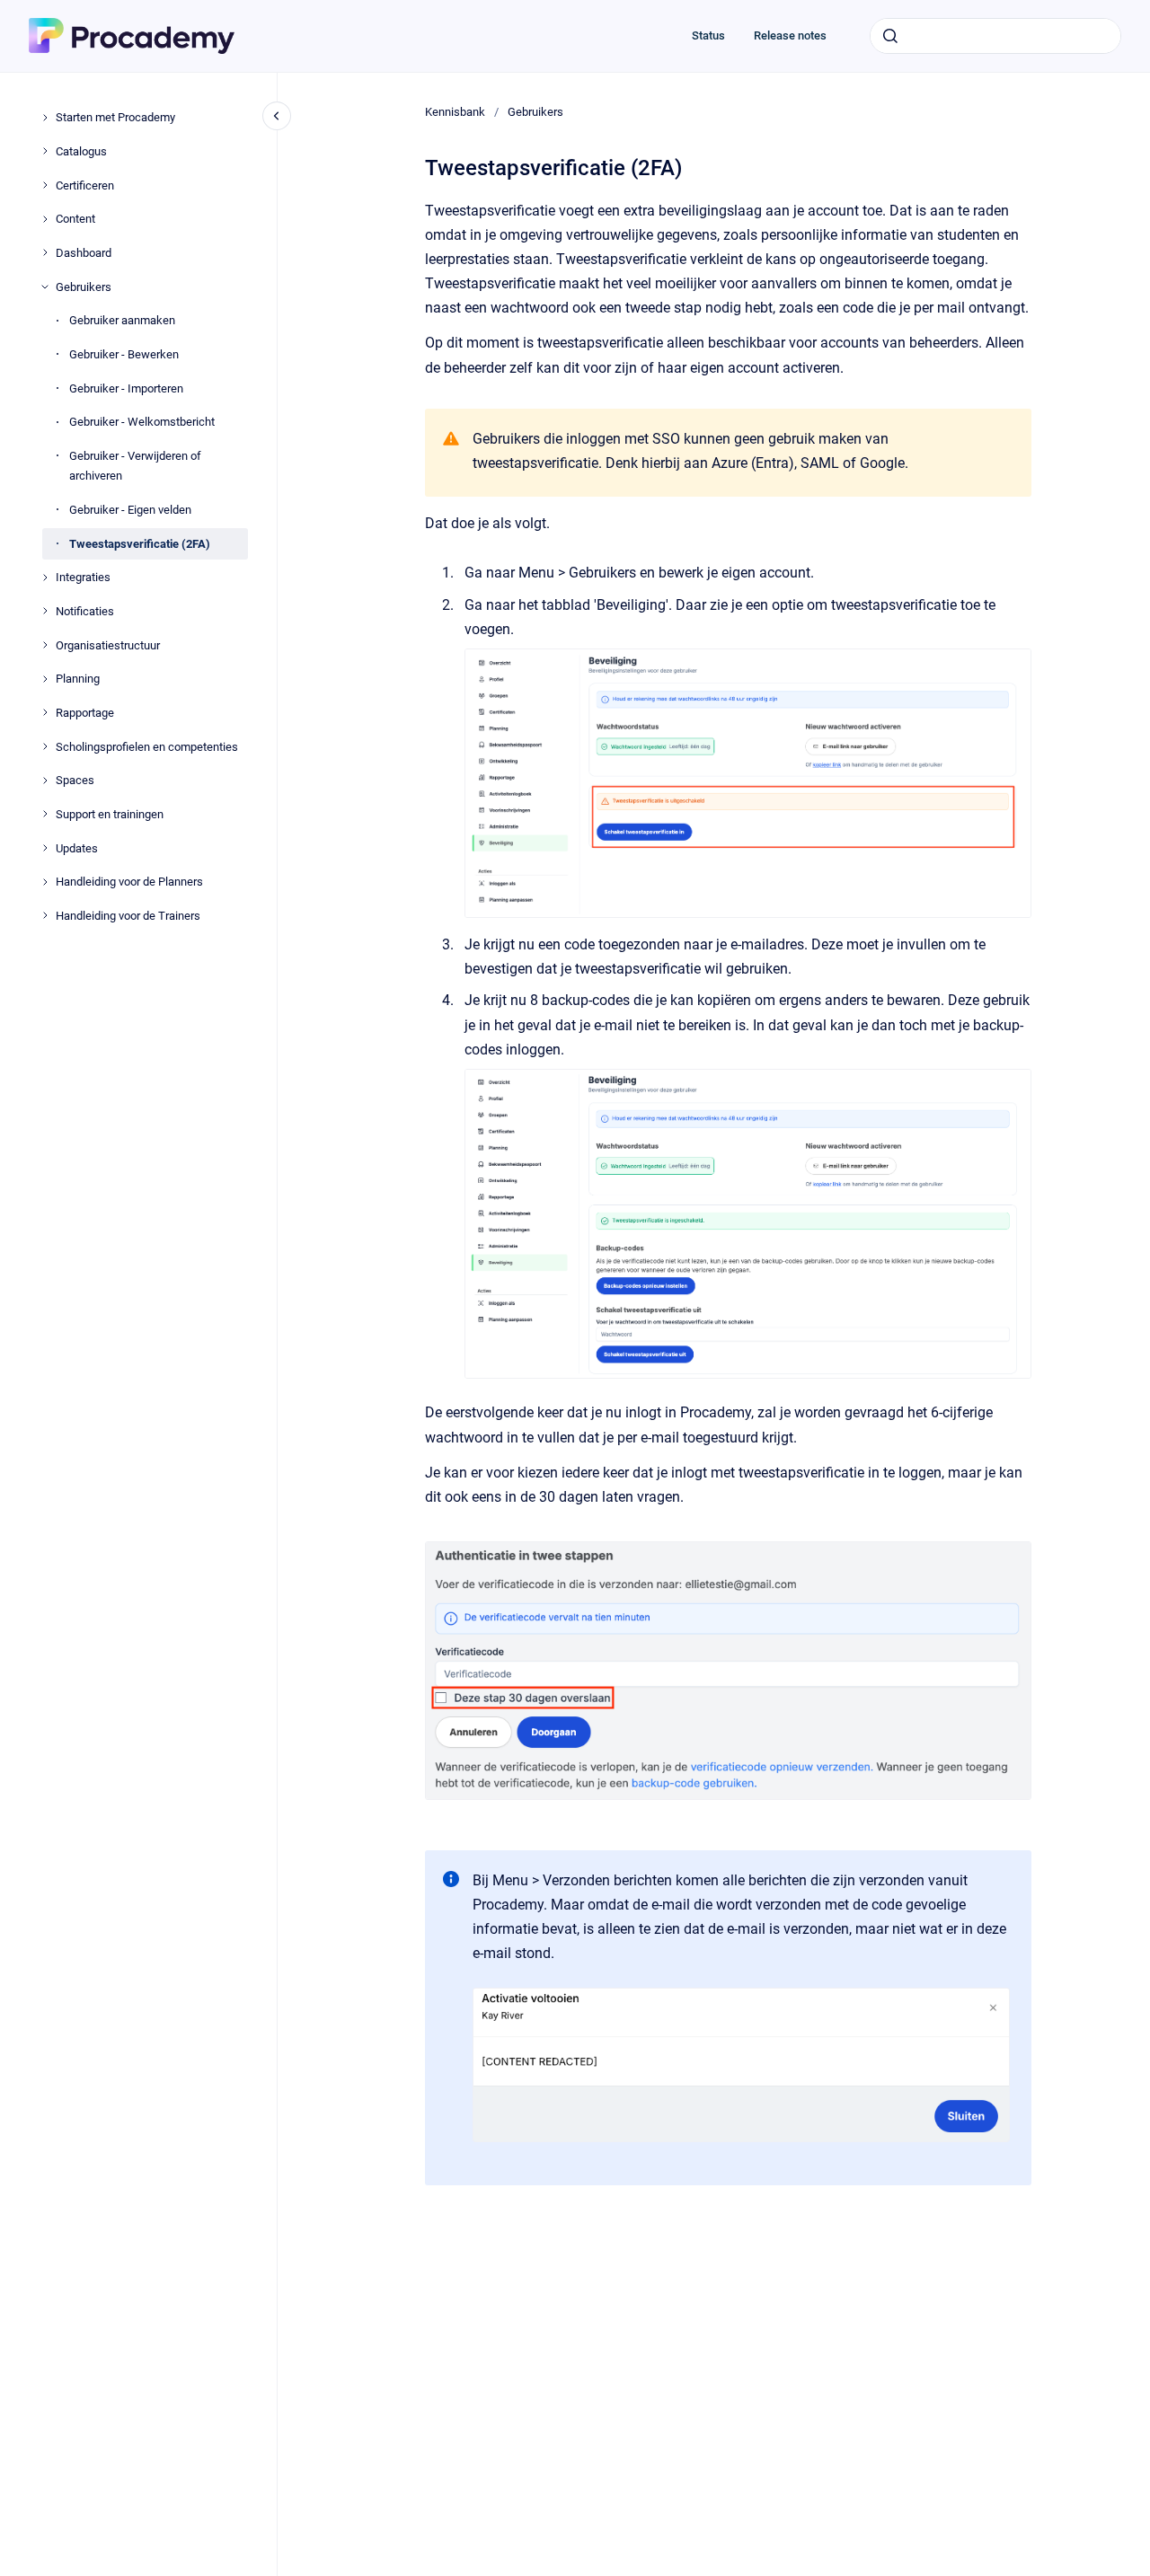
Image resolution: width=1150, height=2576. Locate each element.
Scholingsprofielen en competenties (147, 746)
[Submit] (890, 36)
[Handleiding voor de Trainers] (45, 915)
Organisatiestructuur (108, 644)
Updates (77, 847)
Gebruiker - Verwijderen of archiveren (135, 466)
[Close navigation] (277, 116)
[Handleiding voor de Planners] (45, 882)
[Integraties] (45, 578)
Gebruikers (84, 286)
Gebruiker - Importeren (126, 388)
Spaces (75, 780)
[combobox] (995, 36)
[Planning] (45, 679)
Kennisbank (455, 112)
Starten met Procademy (115, 117)
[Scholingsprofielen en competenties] (45, 746)
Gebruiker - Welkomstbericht (142, 422)
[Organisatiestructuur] (45, 645)
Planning (78, 679)
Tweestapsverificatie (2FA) (140, 543)
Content (75, 219)
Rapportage (85, 713)
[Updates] (45, 848)
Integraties (83, 577)
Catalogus (81, 150)
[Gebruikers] (45, 287)
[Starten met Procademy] (45, 118)
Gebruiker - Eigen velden (130, 509)
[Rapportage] (45, 712)
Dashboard (84, 253)
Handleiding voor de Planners (129, 882)
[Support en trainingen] (45, 814)
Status (708, 35)
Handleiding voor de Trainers (128, 916)
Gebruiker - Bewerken (124, 354)
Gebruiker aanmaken (122, 320)
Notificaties (85, 611)
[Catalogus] (45, 151)
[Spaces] (45, 781)
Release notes (790, 35)
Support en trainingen (110, 814)
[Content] (45, 219)
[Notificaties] (45, 611)
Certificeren (85, 185)
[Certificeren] (45, 185)
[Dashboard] (45, 252)
